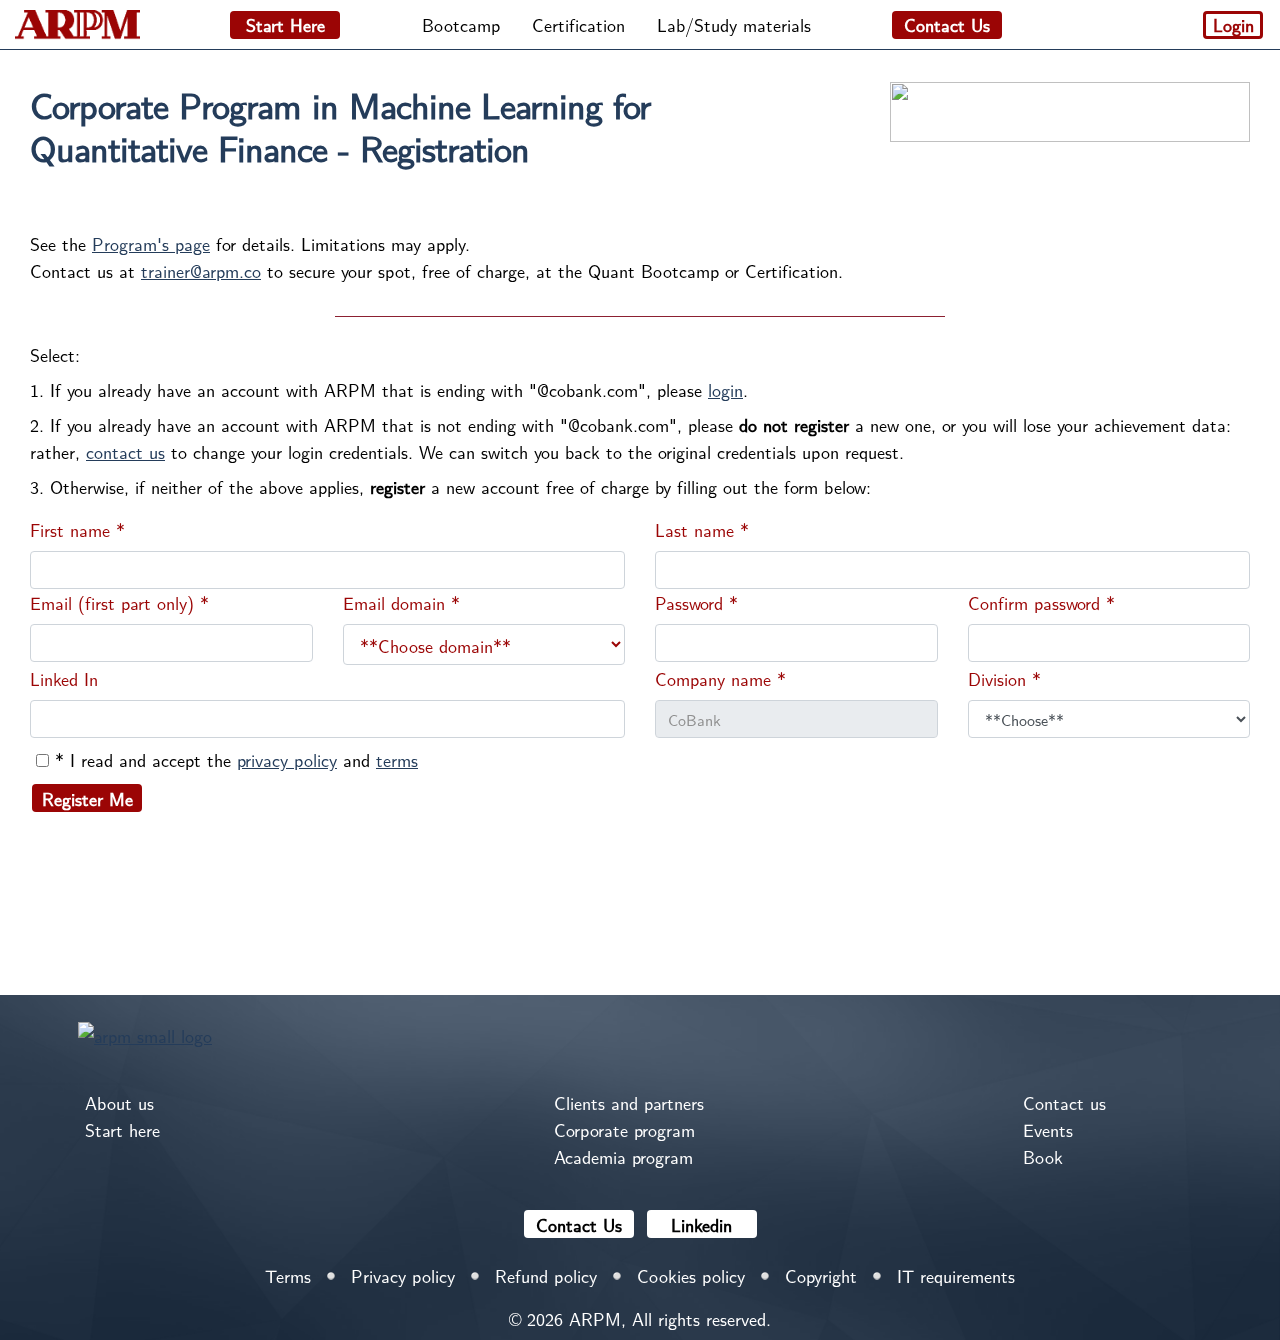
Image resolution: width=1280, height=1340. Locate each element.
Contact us (1064, 1102)
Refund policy (546, 1275)
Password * (696, 602)
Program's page (151, 243)
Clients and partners (629, 1102)
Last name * (702, 529)
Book (1043, 1156)
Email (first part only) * (119, 602)
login (725, 389)
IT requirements (956, 1275)
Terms (288, 1275)
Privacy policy (403, 1275)
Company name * (720, 678)
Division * (1004, 678)
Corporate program (624, 1129)
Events (1048, 1129)
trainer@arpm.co (201, 270)
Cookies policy (691, 1275)
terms (397, 759)
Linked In (64, 678)
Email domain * (401, 602)
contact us (125, 451)
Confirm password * (1041, 602)
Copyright (821, 1275)
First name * (77, 529)
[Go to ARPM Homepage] (145, 1032)
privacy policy (287, 759)
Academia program (623, 1156)
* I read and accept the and (236, 759)
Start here (122, 1129)
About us (119, 1102)
